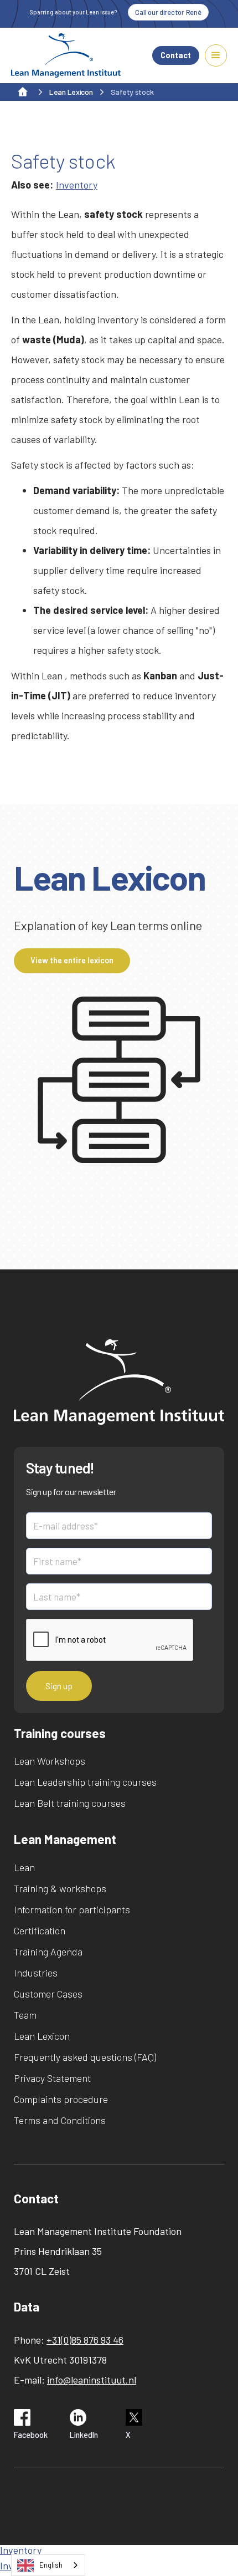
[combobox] (48, 2565)
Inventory (77, 185)
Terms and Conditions (60, 2120)
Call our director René (168, 12)
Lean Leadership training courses (85, 1782)
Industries (36, 1973)
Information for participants (72, 1909)
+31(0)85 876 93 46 (85, 2340)
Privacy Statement (52, 2078)
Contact (176, 55)
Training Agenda (48, 1952)
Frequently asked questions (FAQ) (85, 2057)
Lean (24, 1867)
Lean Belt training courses (70, 1803)
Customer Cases (48, 1994)
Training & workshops (60, 1888)
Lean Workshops (50, 1761)
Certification (40, 1930)
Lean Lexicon (42, 2036)
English (51, 2565)
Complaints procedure (61, 2099)
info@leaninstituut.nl (92, 2380)
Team (25, 2015)
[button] (216, 55)
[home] (66, 55)
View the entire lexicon (72, 960)
